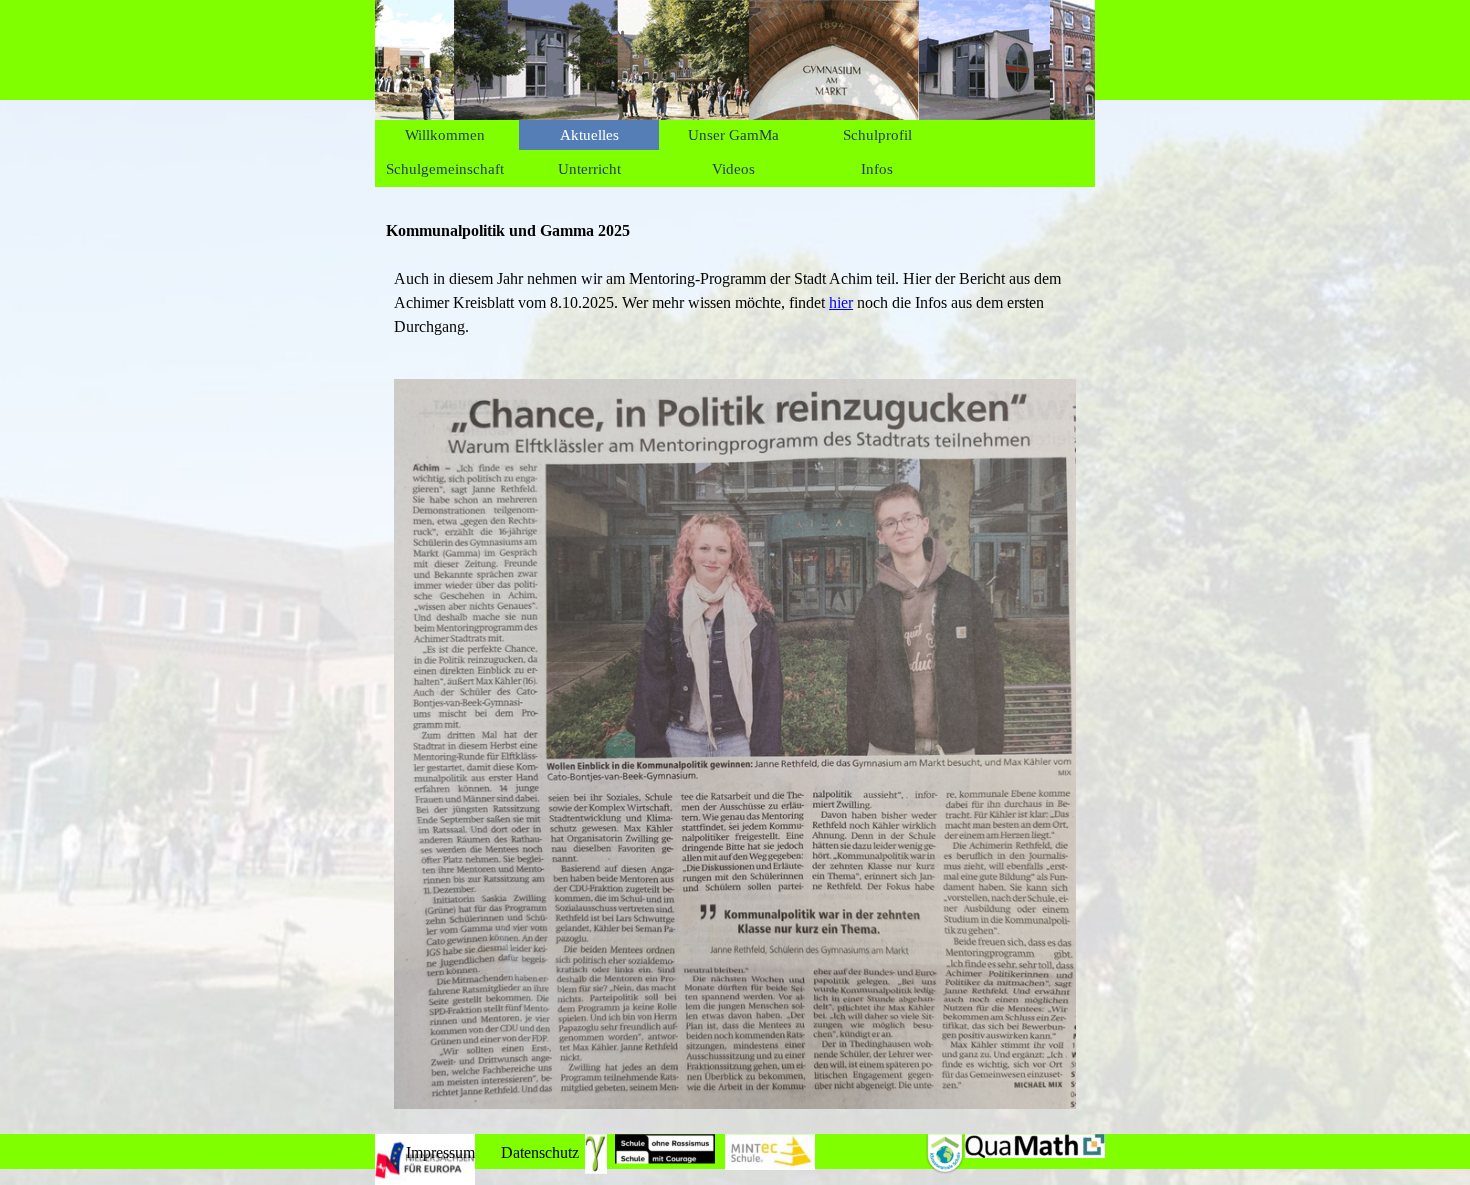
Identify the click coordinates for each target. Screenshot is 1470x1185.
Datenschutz (540, 1152)
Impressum (440, 1152)
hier (841, 302)
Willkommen (445, 135)
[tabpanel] (735, 303)
